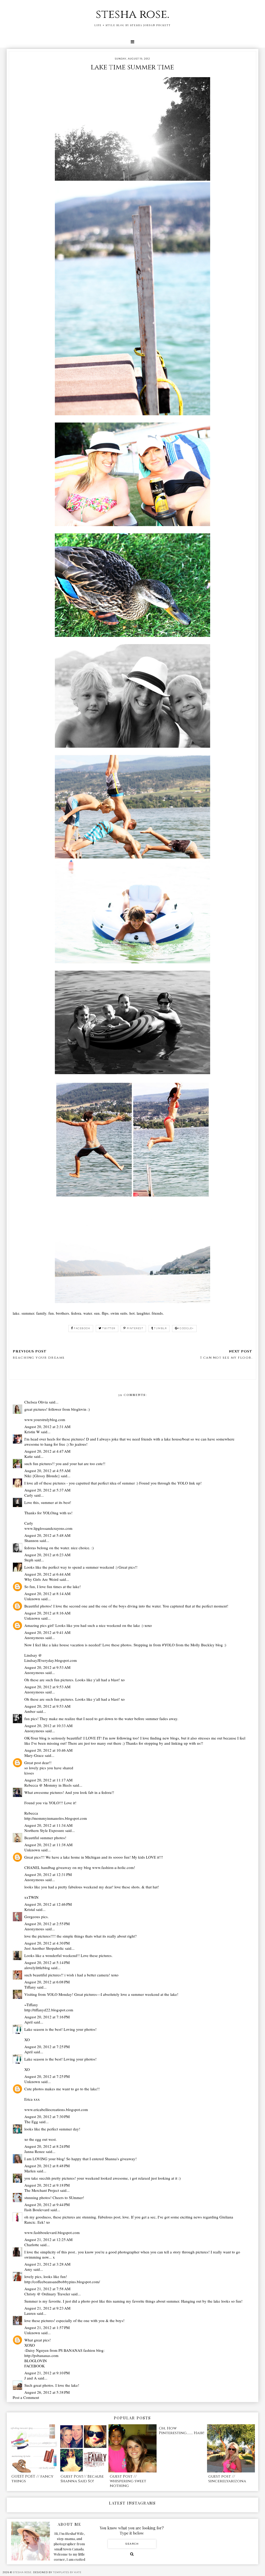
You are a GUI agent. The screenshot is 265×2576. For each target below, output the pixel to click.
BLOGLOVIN (36, 2361)
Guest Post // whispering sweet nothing (128, 2481)
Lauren (30, 2313)
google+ (187, 1328)
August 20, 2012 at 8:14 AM (47, 1593)
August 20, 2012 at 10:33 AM (48, 1726)
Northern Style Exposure (44, 1830)
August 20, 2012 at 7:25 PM (47, 2047)
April (28, 2022)
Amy (28, 2269)
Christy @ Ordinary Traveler (47, 2294)
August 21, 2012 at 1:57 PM (47, 2327)
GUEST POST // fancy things (32, 2479)
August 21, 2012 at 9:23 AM (47, 2308)
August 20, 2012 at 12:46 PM (48, 1904)
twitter (109, 1328)
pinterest (135, 1328)
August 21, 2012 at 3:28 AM (47, 2264)
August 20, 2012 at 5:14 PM (47, 1962)
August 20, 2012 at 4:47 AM (47, 1451)
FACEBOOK (35, 2366)
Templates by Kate (67, 2572)
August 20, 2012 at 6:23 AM (47, 1555)
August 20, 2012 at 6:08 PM (47, 1982)
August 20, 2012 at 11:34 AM (48, 1825)
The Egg (31, 2122)
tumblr (160, 1328)
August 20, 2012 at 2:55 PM (47, 1924)
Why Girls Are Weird (41, 1579)
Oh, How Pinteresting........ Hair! (182, 2431)
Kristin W (32, 1432)
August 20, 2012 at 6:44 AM (47, 1574)
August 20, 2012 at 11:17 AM (48, 1780)
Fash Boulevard (37, 2210)
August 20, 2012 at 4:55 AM (47, 1471)
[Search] (132, 2554)
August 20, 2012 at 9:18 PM (47, 2185)
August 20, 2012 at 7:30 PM (47, 2116)
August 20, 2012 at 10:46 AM (48, 1750)
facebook (82, 1328)
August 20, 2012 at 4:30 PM (47, 1943)
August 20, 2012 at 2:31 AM (47, 1427)
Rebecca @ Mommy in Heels (48, 1785)
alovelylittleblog (37, 1968)
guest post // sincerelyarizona (227, 2479)
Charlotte (32, 2245)
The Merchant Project (42, 2190)
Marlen (30, 2171)
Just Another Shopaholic (44, 1948)
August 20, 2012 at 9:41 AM (47, 1632)
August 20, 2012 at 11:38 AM (48, 1845)
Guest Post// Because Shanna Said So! (82, 2479)
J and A (31, 2378)
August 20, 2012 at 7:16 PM (47, 2017)
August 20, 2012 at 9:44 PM (47, 2204)
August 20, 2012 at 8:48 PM (47, 2166)
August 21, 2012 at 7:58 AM (47, 2289)
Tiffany (30, 1987)
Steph (29, 1560)
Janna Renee (35, 2151)
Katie (29, 1456)
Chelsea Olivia (36, 1402)
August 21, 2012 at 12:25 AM (48, 2239)
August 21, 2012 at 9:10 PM (47, 2373)
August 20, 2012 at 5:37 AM (47, 1490)
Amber (30, 1711)
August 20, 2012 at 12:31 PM (48, 1874)
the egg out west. (43, 2139)
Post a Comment (26, 2397)
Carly (29, 1495)
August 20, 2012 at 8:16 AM (47, 1613)
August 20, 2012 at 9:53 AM (47, 1667)
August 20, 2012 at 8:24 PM (47, 2146)
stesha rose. (132, 14)
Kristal (30, 1909)
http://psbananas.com (41, 2355)
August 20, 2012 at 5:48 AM (47, 1535)
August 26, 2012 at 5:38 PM (47, 2392)
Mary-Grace (35, 1755)
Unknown (32, 1599)
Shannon (31, 1540)
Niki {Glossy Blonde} (42, 1476)
